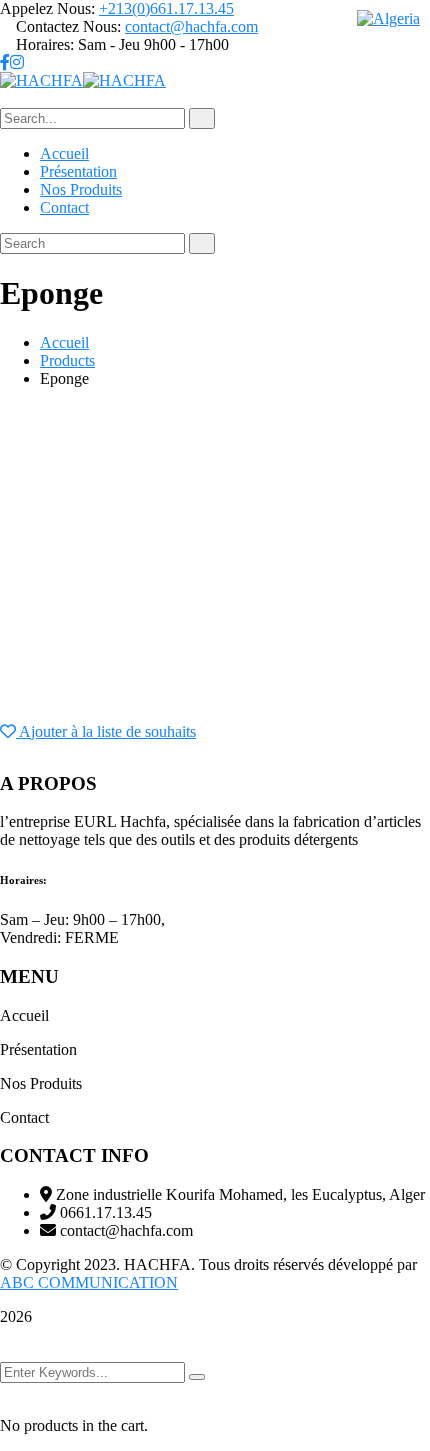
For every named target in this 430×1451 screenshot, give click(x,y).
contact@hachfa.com (191, 26)
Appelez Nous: (47, 8)
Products (67, 360)
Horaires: (45, 44)
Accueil (64, 342)
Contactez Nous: (68, 26)
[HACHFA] (41, 80)
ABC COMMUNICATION (89, 1282)
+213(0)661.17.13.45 (166, 8)
